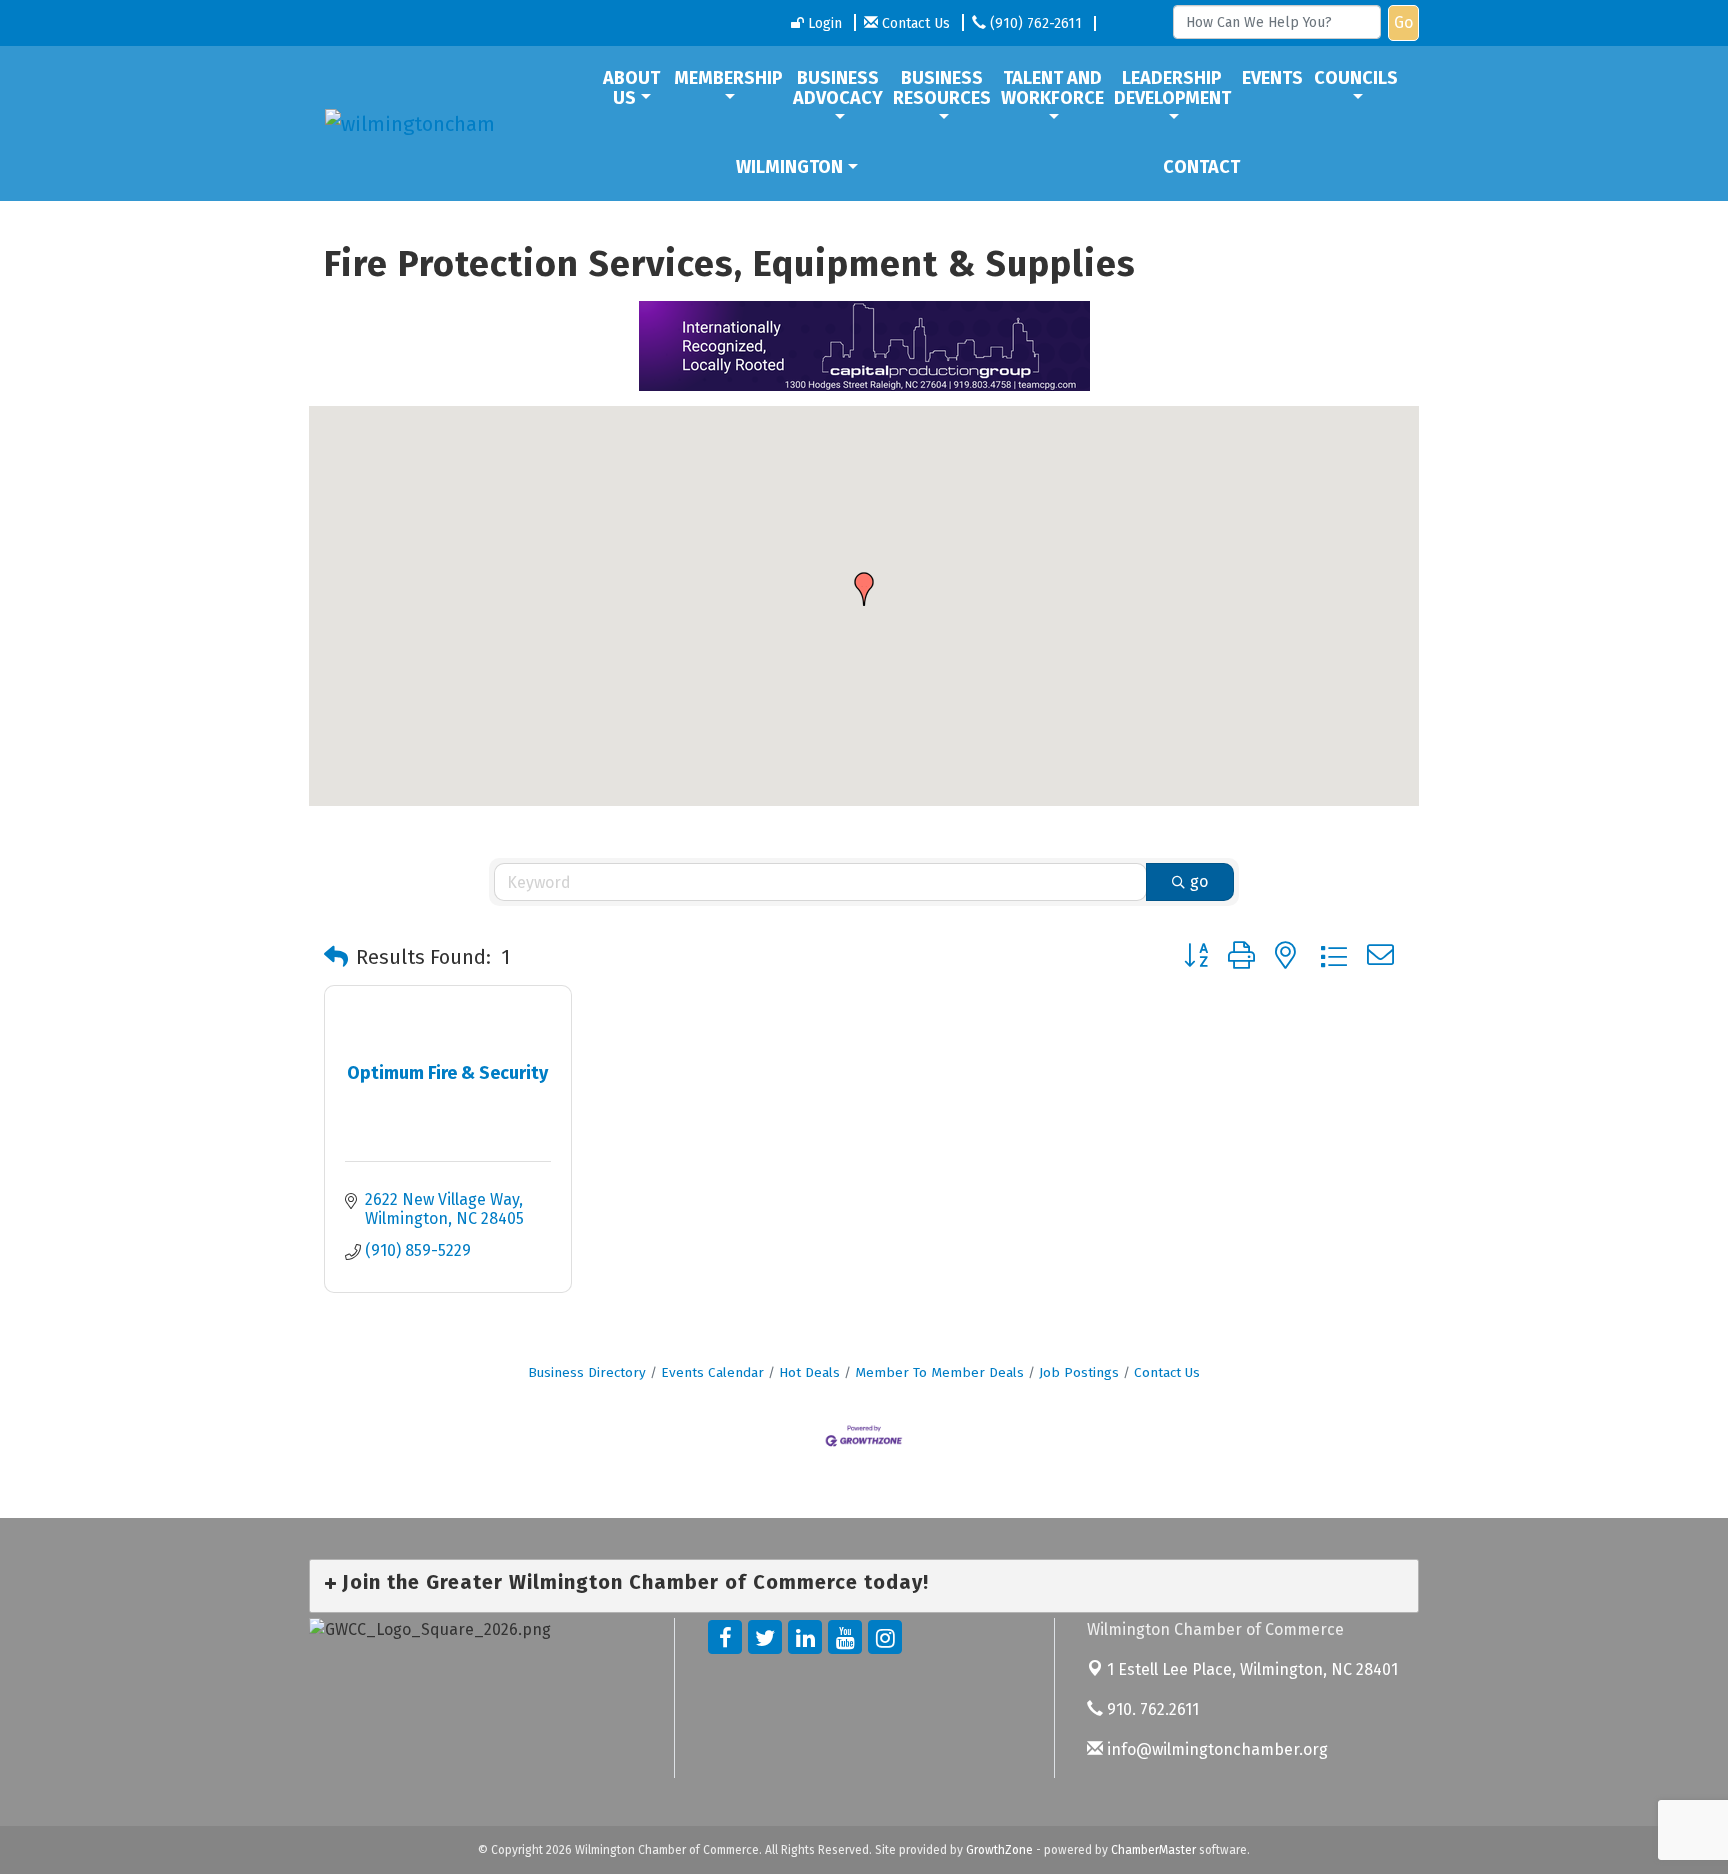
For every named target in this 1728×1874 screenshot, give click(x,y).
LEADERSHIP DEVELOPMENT (1172, 88)
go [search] (1199, 881)
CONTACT (1201, 167)
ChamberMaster (1153, 1850)
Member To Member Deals (939, 1372)
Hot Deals (809, 1372)
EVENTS (1272, 78)
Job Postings (1079, 1372)
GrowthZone (999, 1850)
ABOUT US (631, 88)
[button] (864, 589)
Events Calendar (712, 1372)
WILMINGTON (789, 167)
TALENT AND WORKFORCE (1052, 88)
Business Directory (587, 1372)
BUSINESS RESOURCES (942, 88)
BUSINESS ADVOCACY (838, 88)
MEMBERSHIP (728, 78)
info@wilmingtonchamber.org (1215, 1749)
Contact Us (1167, 1372)
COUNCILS (1356, 78)
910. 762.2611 (1151, 1709)
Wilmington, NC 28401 (1252, 1669)
